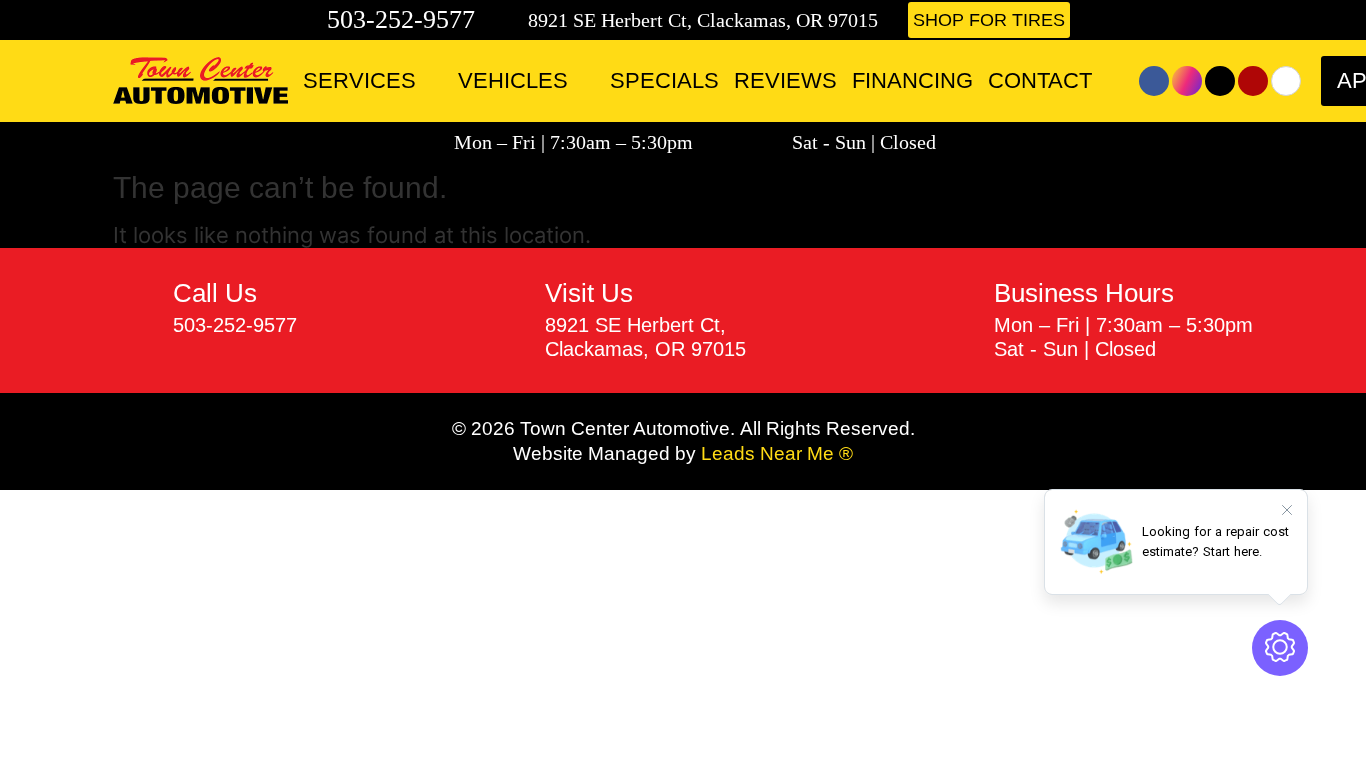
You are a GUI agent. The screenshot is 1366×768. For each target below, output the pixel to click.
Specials (664, 80)
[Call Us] (135, 308)
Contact (1040, 80)
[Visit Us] (507, 320)
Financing (912, 80)
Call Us (215, 293)
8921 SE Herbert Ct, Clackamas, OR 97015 (703, 20)
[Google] (1286, 81)
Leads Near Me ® (777, 453)
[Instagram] (1187, 81)
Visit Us (589, 293)
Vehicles (513, 80)
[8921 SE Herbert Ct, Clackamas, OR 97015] (513, 20)
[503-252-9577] (308, 20)
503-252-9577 (401, 19)
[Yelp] (1253, 81)
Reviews (785, 80)
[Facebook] (1154, 81)
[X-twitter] (1220, 81)
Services (359, 80)
